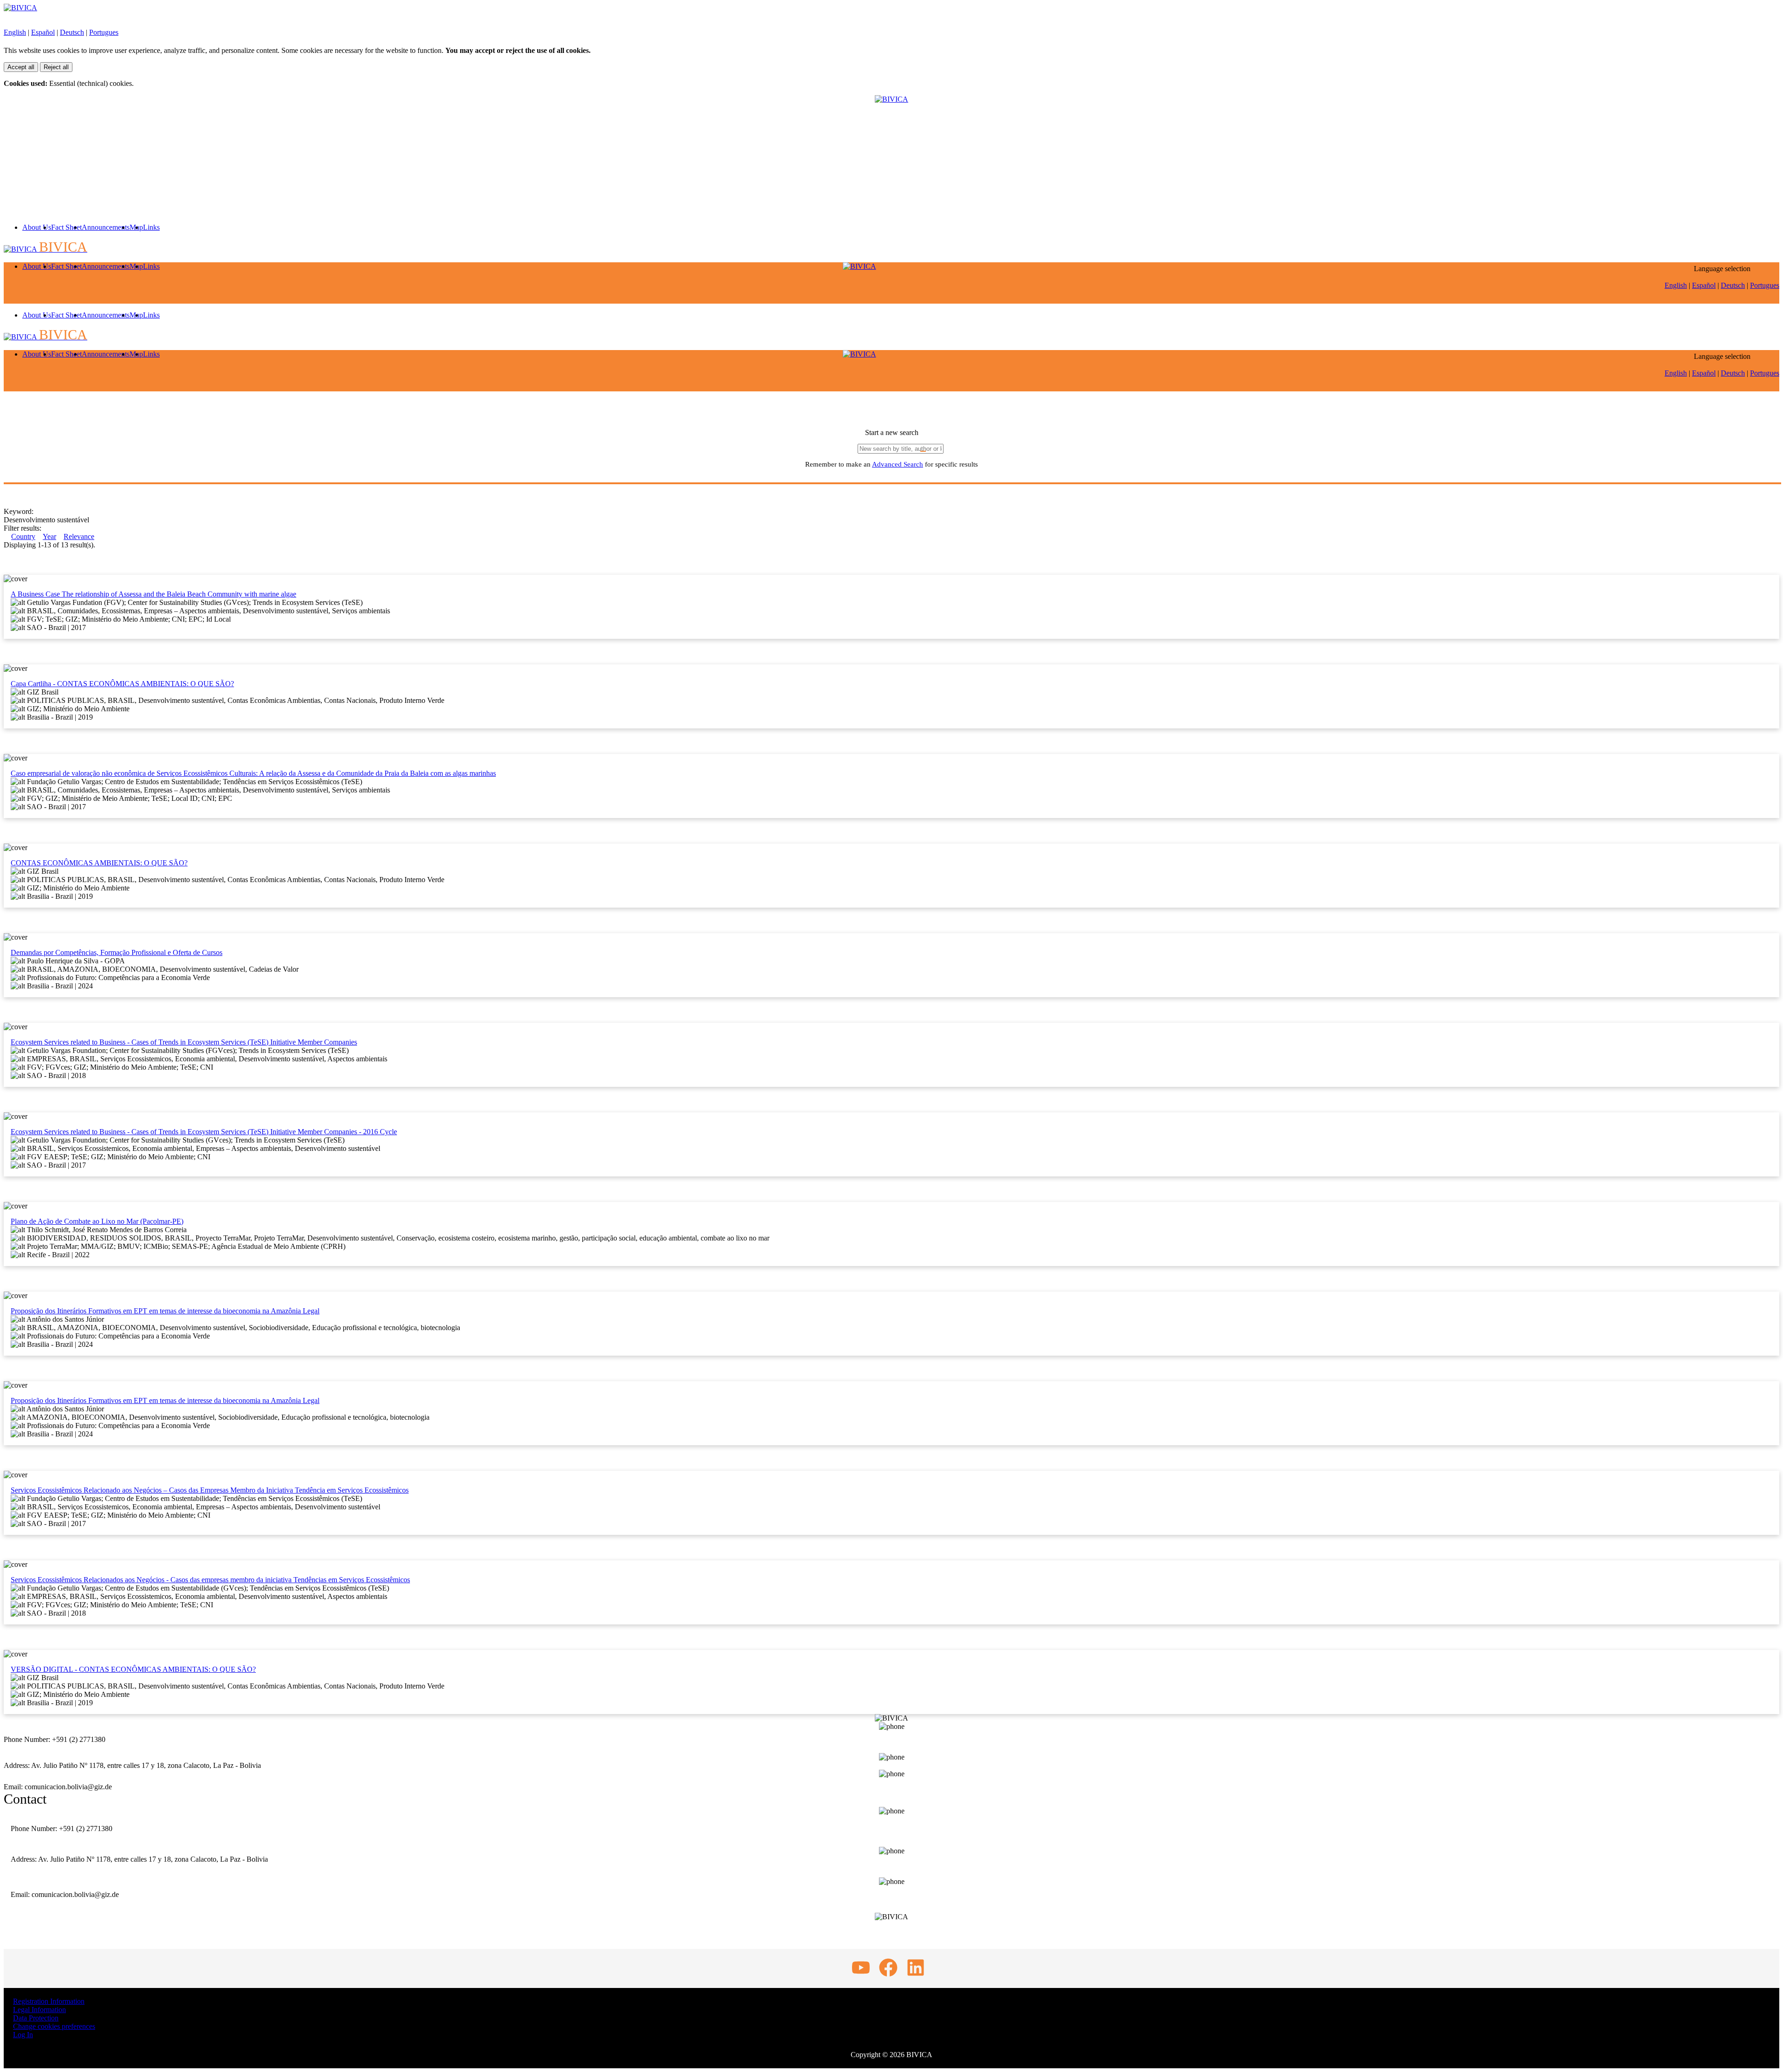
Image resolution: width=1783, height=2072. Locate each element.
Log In (23, 2035)
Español (43, 32)
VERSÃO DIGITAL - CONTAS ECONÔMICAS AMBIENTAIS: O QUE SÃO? (133, 1669)
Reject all (56, 67)
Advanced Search (898, 464)
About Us (37, 227)
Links (151, 227)
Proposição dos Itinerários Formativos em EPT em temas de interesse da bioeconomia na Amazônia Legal (165, 1311)
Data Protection (36, 2018)
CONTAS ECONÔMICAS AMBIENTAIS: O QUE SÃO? (99, 863)
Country (23, 536)
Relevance (79, 536)
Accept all (21, 67)
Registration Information (49, 2001)
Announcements (106, 227)
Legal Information (39, 2010)
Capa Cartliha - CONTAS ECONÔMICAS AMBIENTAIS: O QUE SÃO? (122, 684)
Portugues (104, 32)
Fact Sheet (66, 227)
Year (49, 536)
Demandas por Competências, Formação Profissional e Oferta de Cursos (117, 952)
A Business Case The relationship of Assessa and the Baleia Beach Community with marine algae (153, 594)
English (15, 32)
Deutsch (72, 32)
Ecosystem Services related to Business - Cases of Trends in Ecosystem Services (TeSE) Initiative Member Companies (184, 1042)
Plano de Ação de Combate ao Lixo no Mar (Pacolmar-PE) (97, 1221)
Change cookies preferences (54, 2026)
